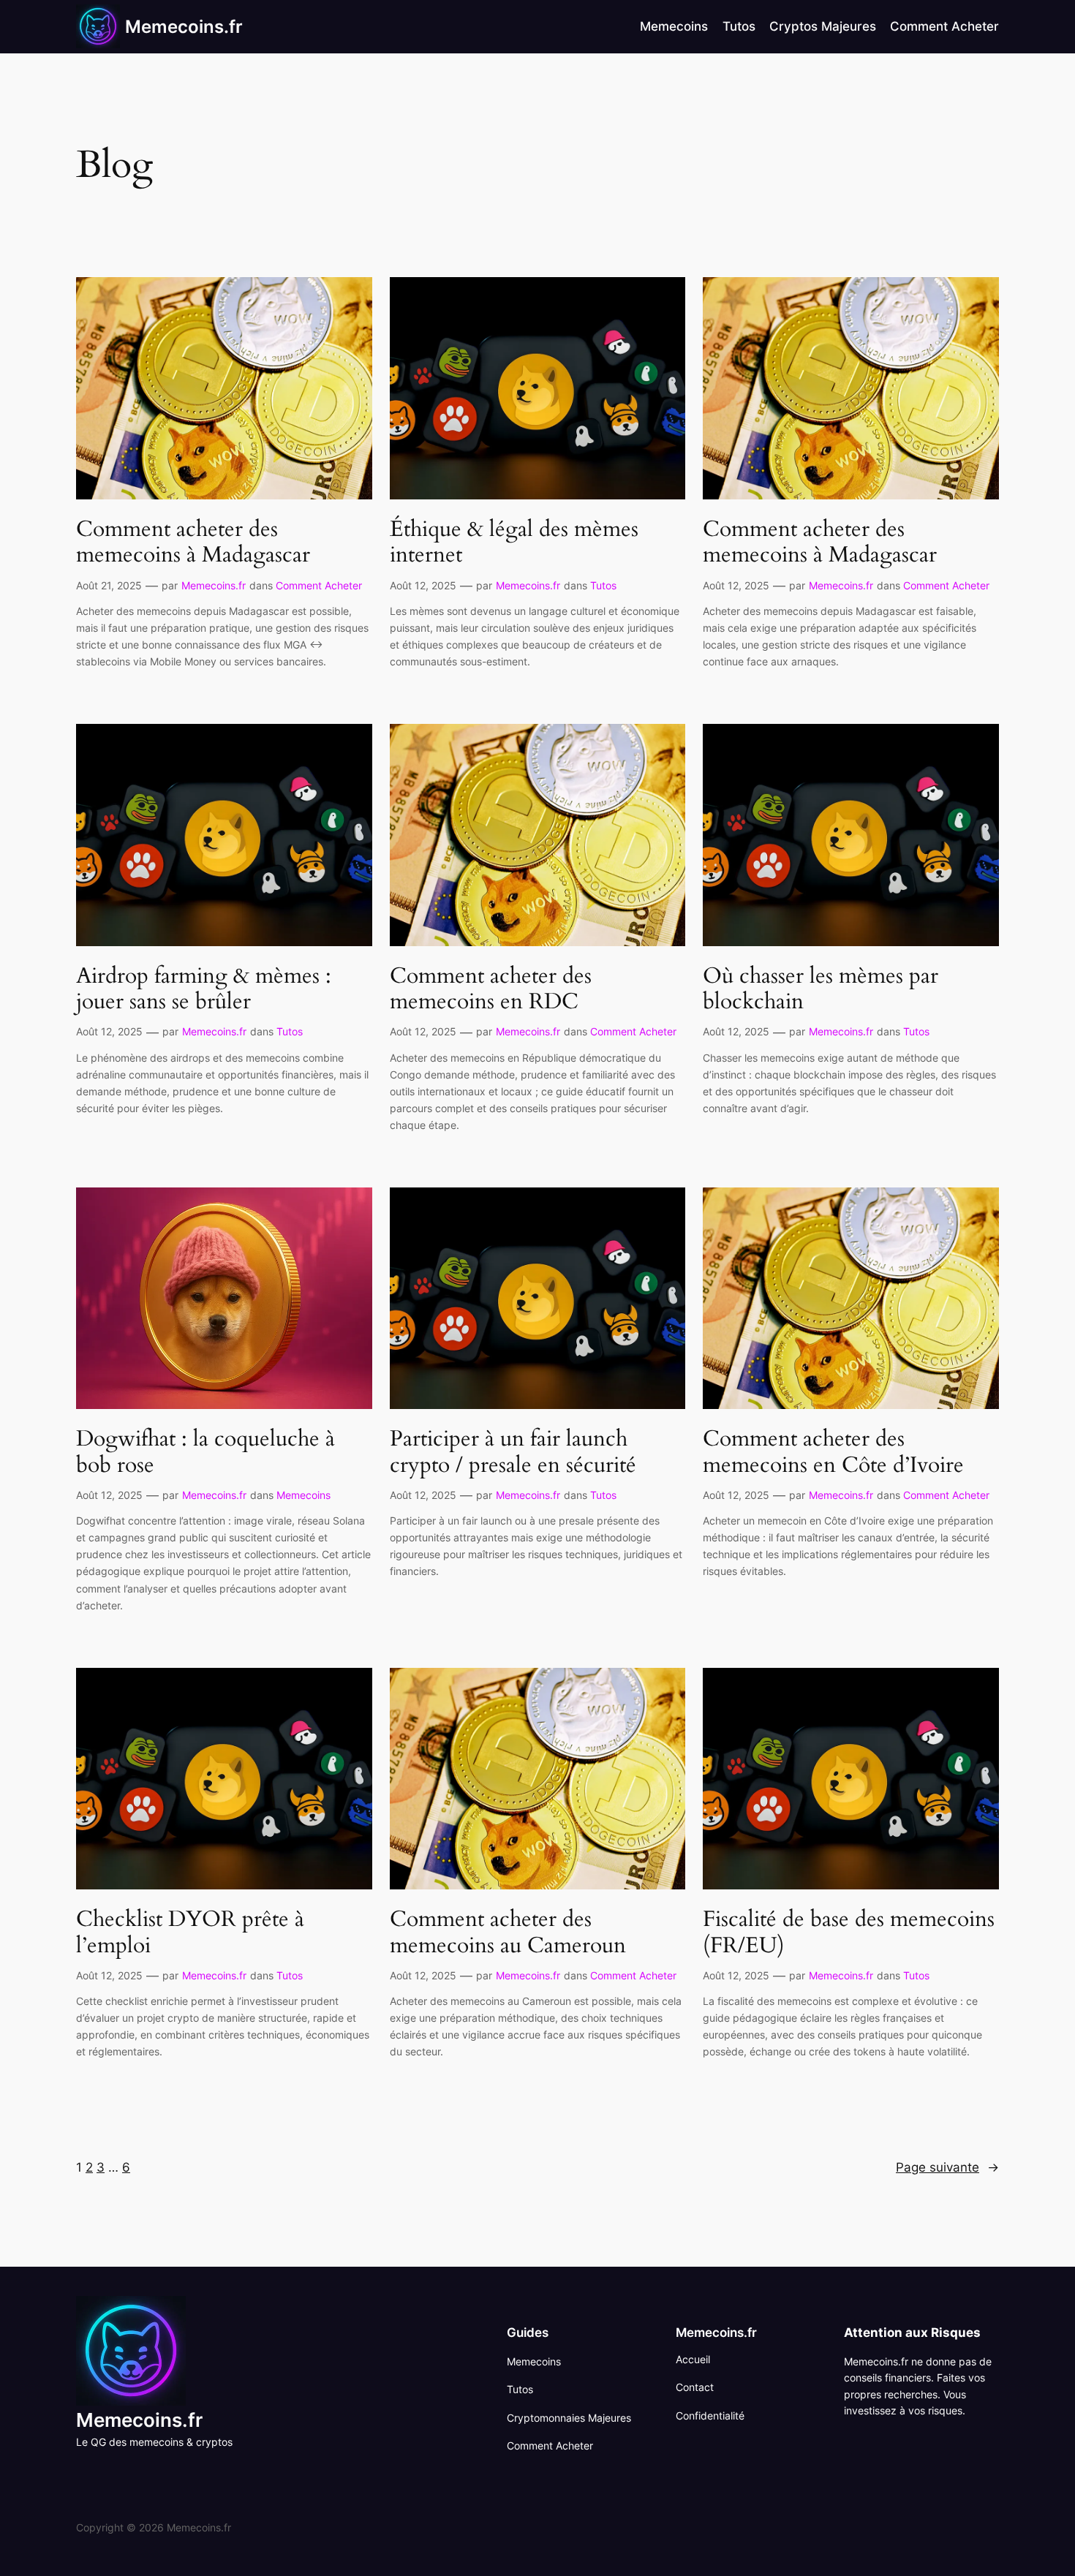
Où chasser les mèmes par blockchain (821, 990)
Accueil (693, 2359)
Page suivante (947, 2167)
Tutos (603, 585)
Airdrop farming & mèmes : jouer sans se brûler (204, 990)
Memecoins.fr (184, 27)
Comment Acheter (319, 585)
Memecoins (303, 1495)
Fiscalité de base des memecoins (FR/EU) (849, 1933)
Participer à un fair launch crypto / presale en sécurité (513, 1453)
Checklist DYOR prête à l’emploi (190, 1933)
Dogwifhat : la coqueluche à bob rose (205, 1453)
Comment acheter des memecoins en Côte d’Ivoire (833, 1453)
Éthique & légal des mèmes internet (514, 543)
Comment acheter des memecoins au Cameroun (508, 1933)
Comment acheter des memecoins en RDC (491, 990)
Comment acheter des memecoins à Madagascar (193, 543)
